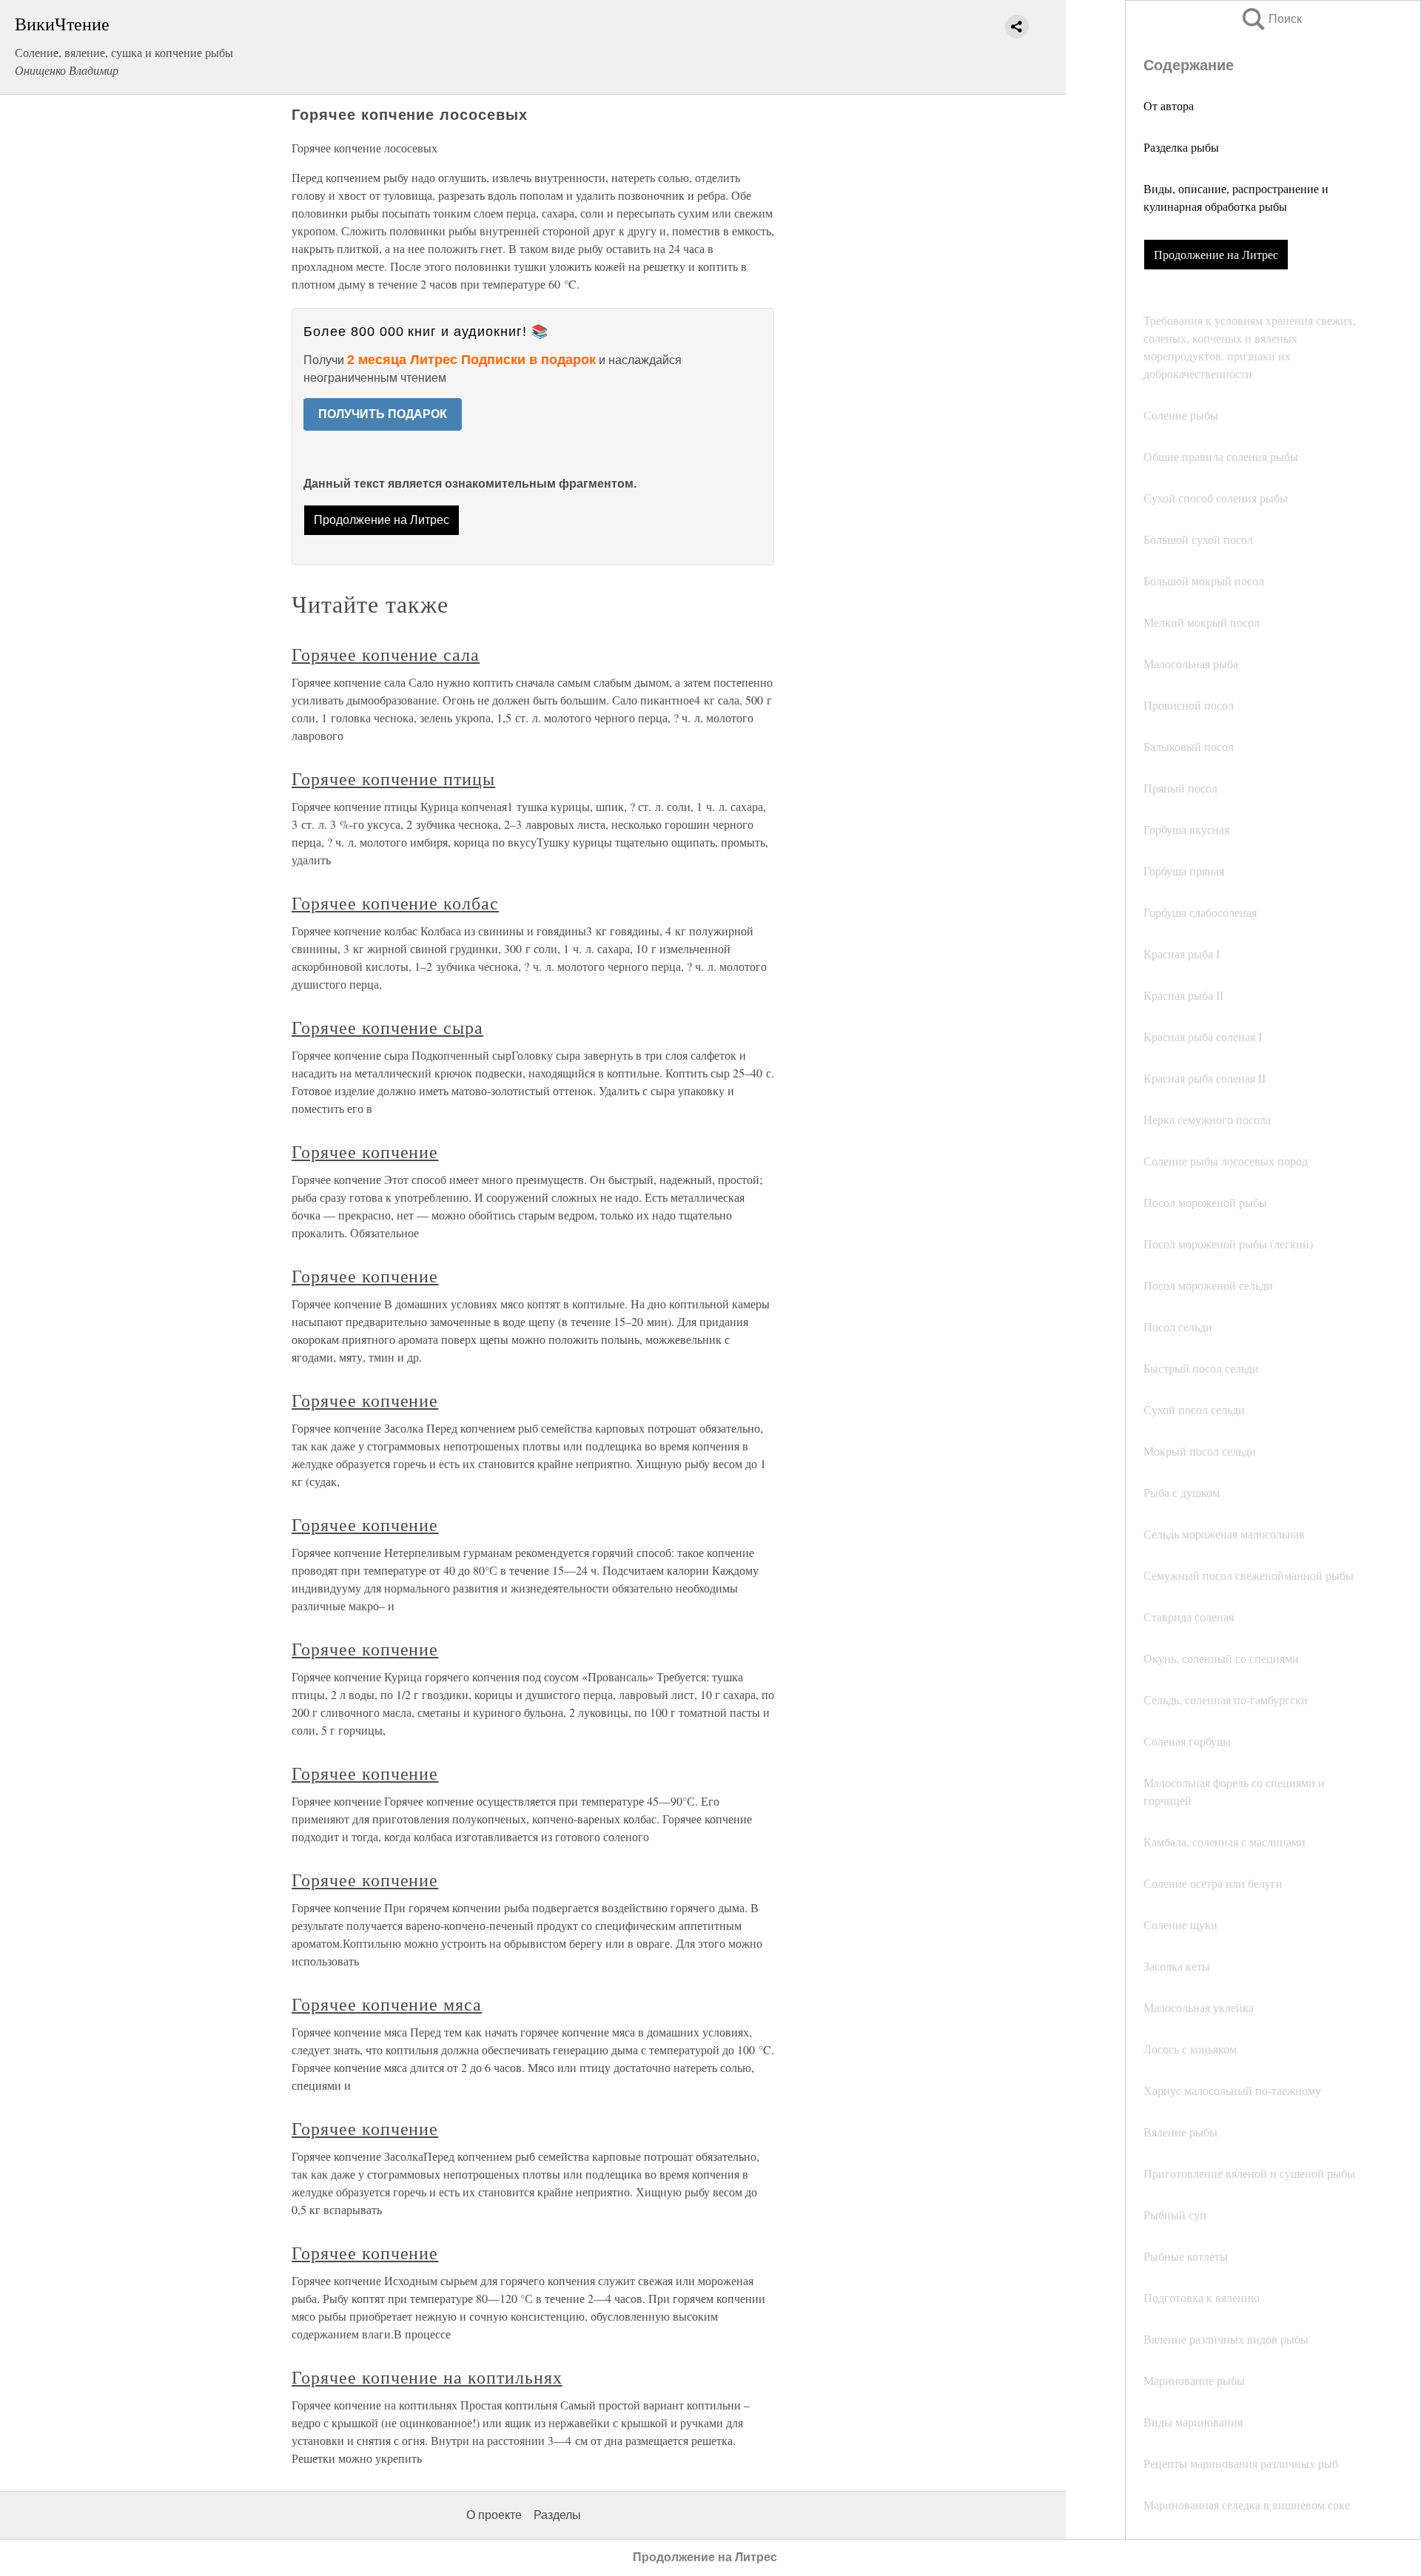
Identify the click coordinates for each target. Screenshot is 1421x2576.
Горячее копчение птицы (393, 778)
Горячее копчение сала (386, 654)
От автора (1169, 105)
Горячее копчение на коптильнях (427, 2377)
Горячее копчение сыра (387, 1027)
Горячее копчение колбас (395, 903)
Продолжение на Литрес (1216, 254)
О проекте (494, 2515)
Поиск (1271, 19)
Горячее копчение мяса (387, 2004)
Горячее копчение (365, 1151)
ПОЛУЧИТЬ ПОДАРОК (383, 414)
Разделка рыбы (1181, 147)
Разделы (557, 2515)
